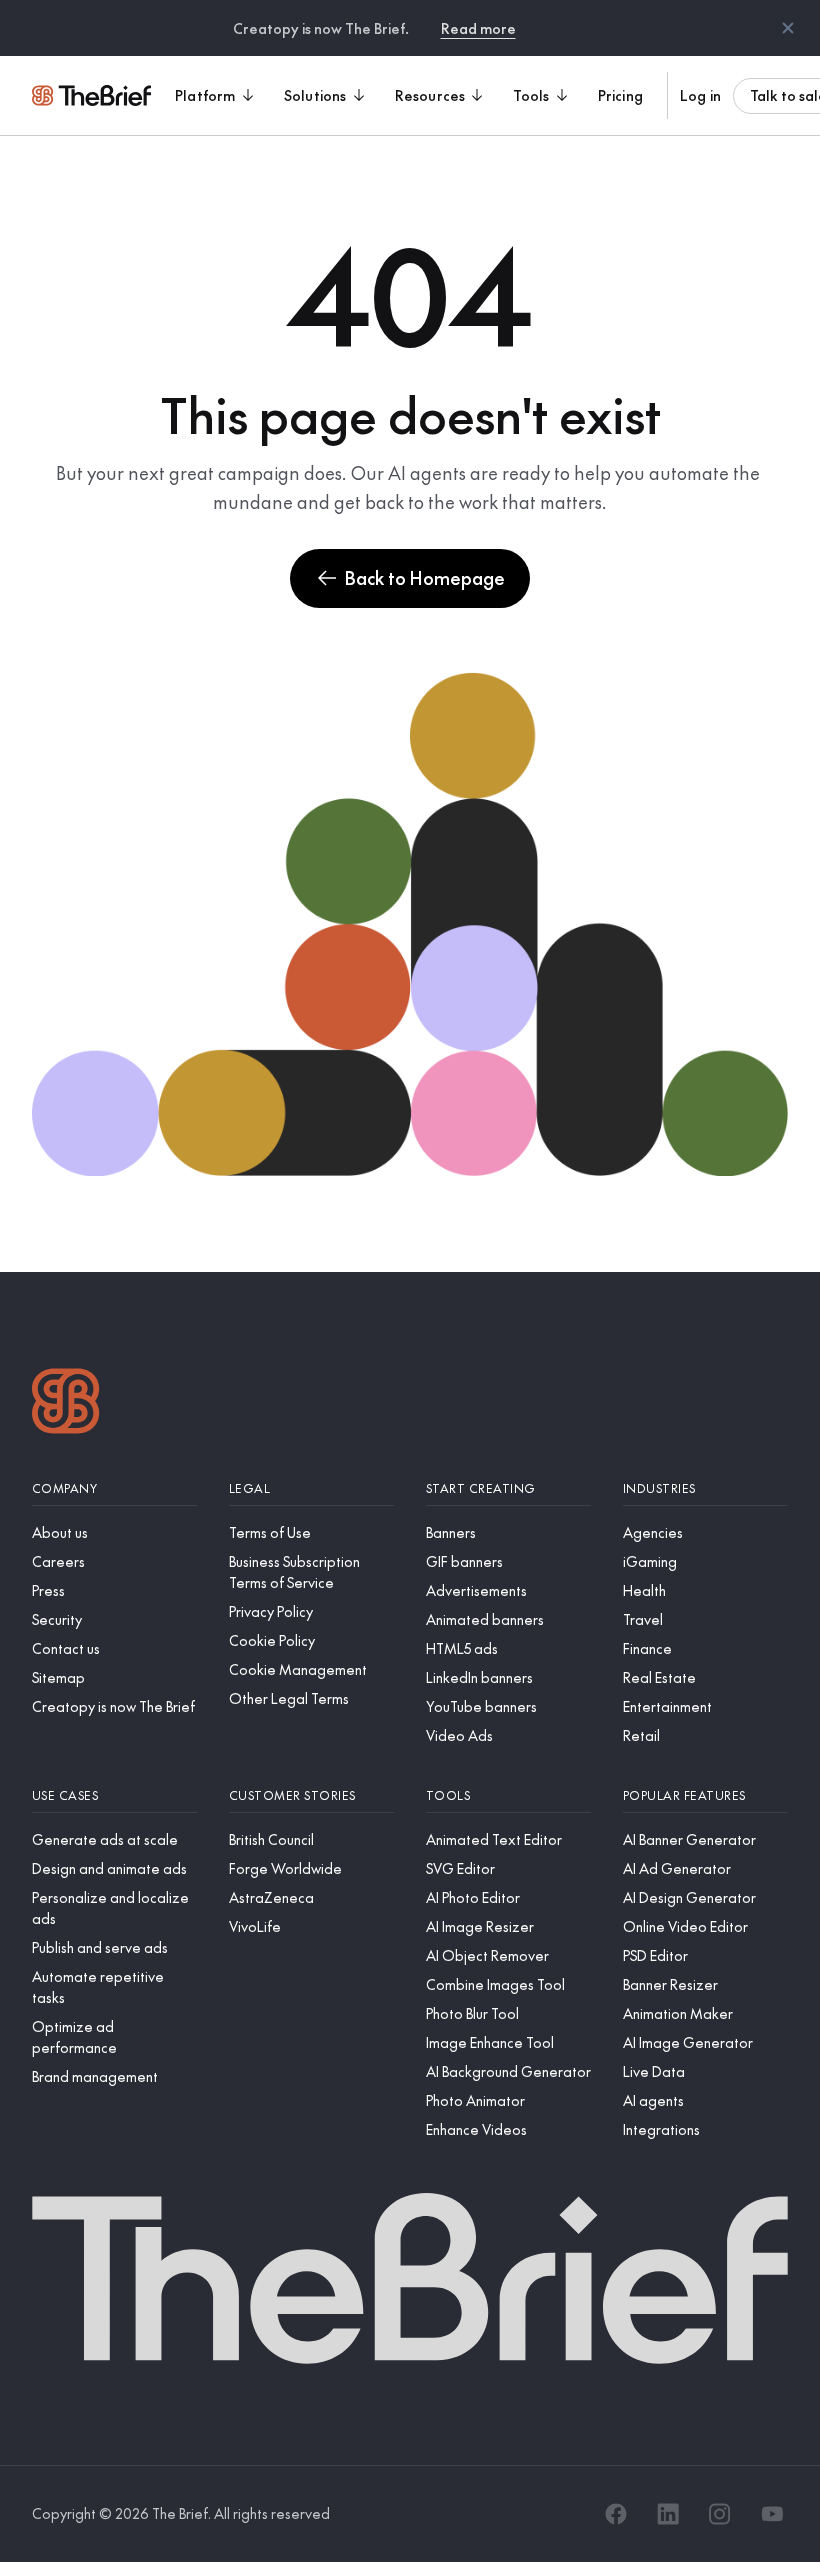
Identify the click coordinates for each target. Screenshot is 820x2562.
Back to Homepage (425, 577)
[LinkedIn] (668, 2514)
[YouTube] (772, 2514)
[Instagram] (720, 2514)
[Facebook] (616, 2514)
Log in (700, 95)
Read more (478, 28)
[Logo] (66, 1403)
